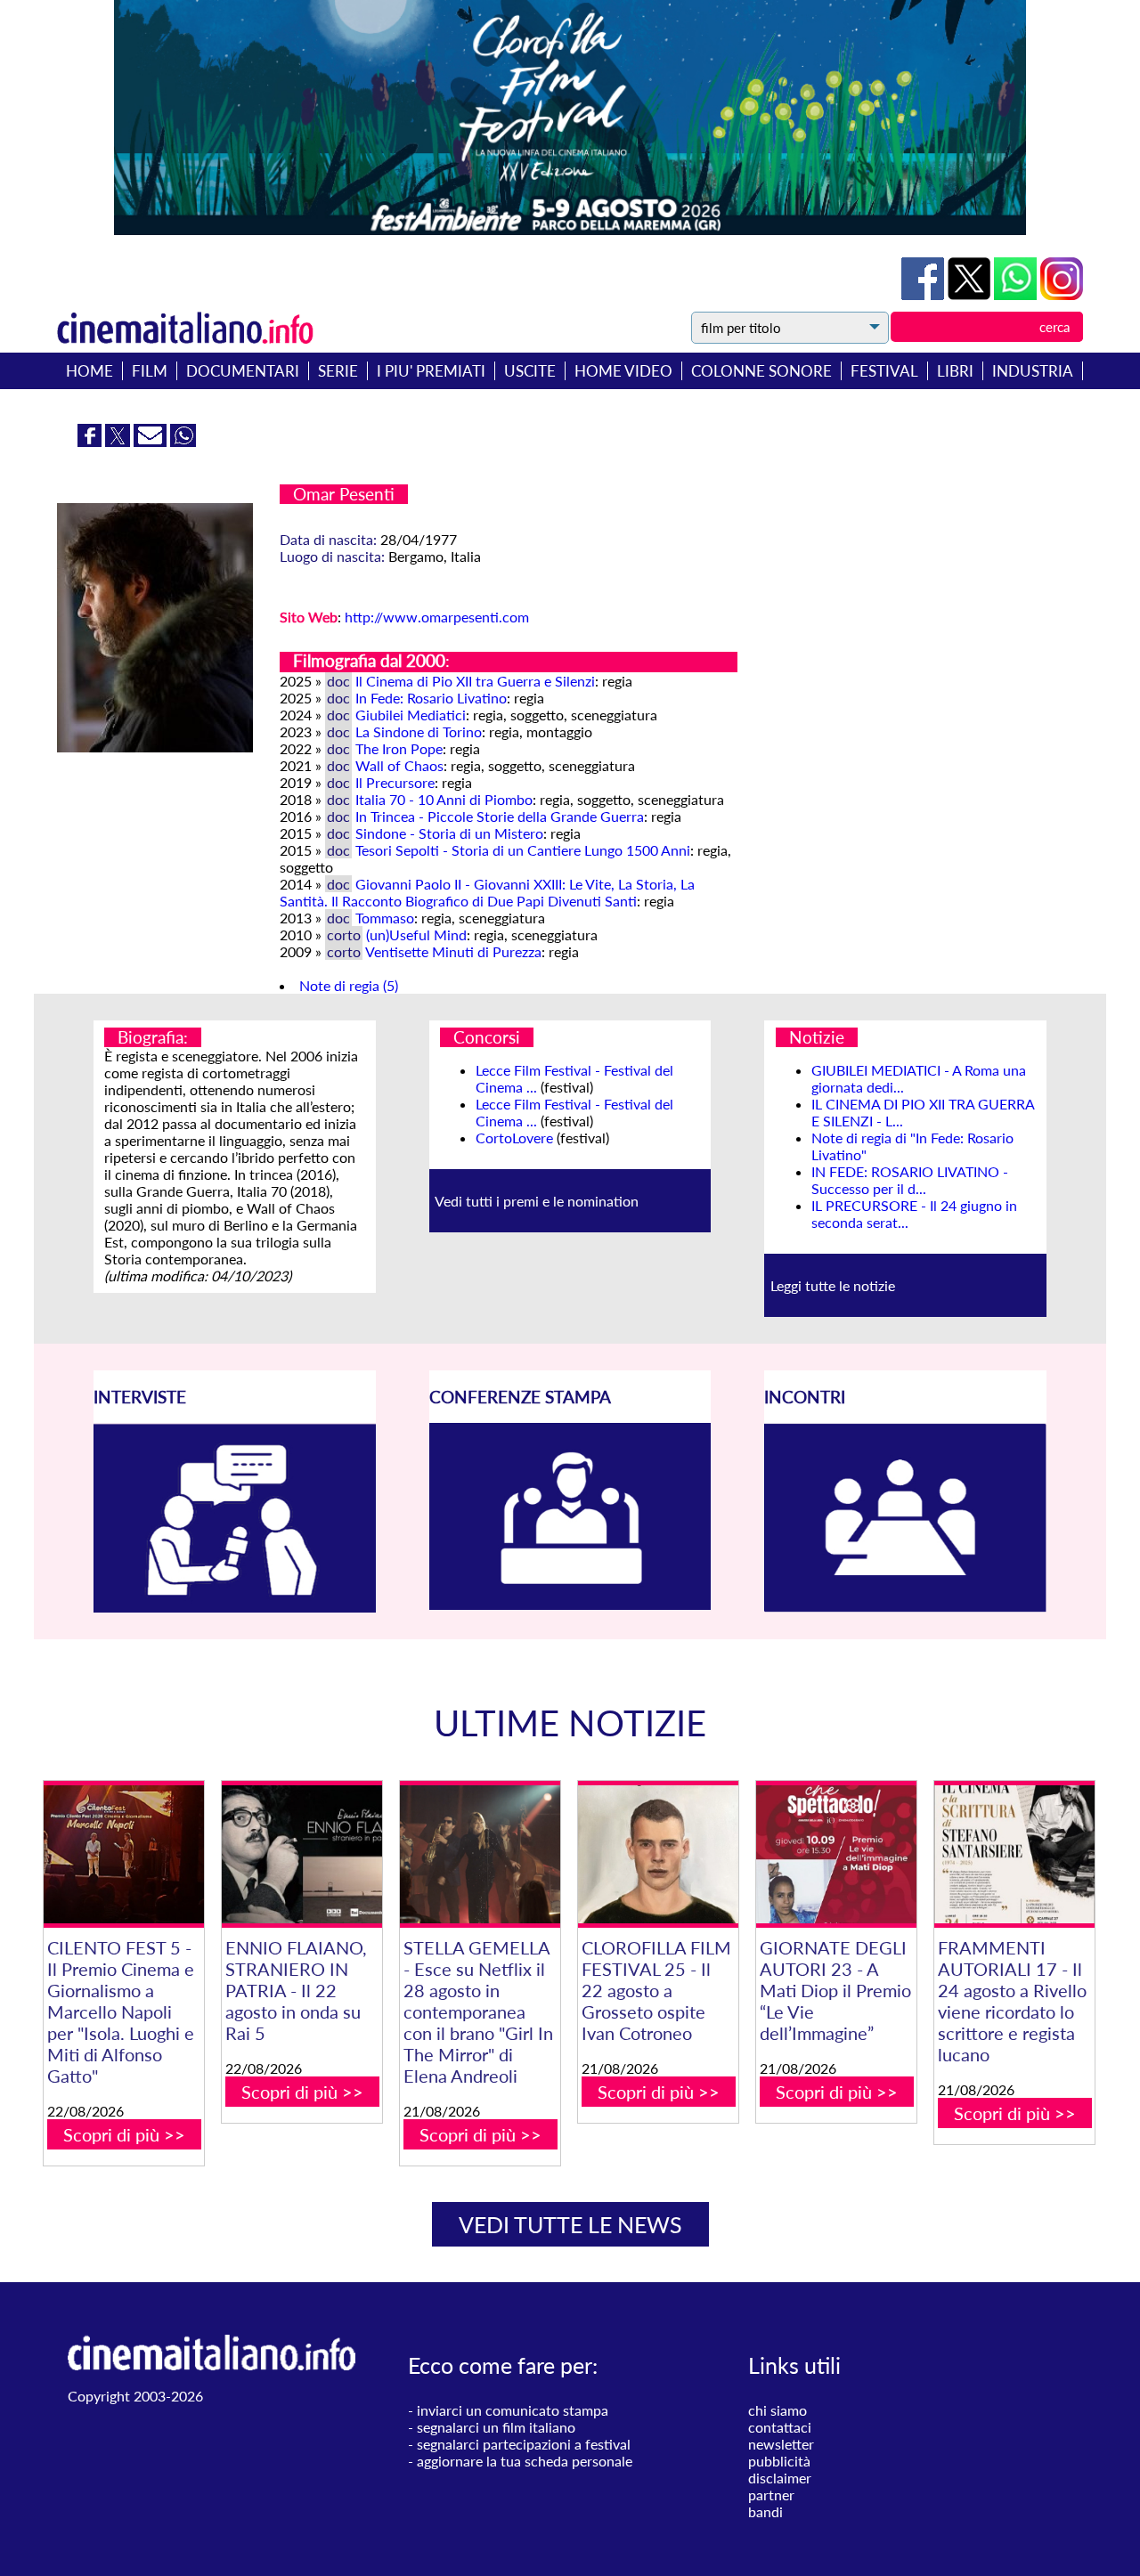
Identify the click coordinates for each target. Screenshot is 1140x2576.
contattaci (780, 2427)
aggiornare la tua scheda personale (525, 2461)
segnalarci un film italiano (496, 2427)
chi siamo (778, 2410)
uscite (530, 371)
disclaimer (780, 2478)
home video (623, 371)
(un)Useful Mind (416, 935)
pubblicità (779, 2461)
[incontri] (905, 1607)
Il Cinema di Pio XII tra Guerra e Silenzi (475, 681)
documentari (243, 371)
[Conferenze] (570, 1604)
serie (338, 371)
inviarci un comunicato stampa (513, 2410)
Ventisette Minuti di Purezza (453, 951)
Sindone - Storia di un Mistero (449, 833)
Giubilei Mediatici (411, 715)
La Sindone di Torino (419, 731)
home (90, 371)
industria (1033, 371)
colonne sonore (761, 371)
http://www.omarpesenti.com (437, 617)
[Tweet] (971, 294)
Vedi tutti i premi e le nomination (537, 1201)
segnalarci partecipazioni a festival (524, 2444)
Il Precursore (395, 782)
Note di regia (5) (349, 985)
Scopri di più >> (124, 2134)
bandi (765, 2511)
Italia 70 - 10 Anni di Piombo (444, 799)
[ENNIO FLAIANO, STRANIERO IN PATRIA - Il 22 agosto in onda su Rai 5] (302, 1854)
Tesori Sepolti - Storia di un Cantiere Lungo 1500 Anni (523, 850)
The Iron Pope (399, 748)
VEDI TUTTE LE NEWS (570, 2224)
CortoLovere (514, 1138)
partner (771, 2495)
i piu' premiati (431, 371)
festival (884, 371)
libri (955, 371)
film (150, 371)
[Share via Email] (152, 441)
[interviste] (235, 1607)
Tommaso (385, 918)
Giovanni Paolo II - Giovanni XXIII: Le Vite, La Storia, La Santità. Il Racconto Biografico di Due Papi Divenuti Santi (487, 892)
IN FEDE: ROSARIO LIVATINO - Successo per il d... (910, 1180)
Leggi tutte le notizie (833, 1285)
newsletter (781, 2444)
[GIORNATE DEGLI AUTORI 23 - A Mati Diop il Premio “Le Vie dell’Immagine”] (836, 1854)
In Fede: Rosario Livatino (431, 698)
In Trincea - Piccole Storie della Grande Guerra (500, 816)
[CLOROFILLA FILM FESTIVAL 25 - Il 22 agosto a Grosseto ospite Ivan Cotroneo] (658, 1854)
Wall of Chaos (399, 765)
